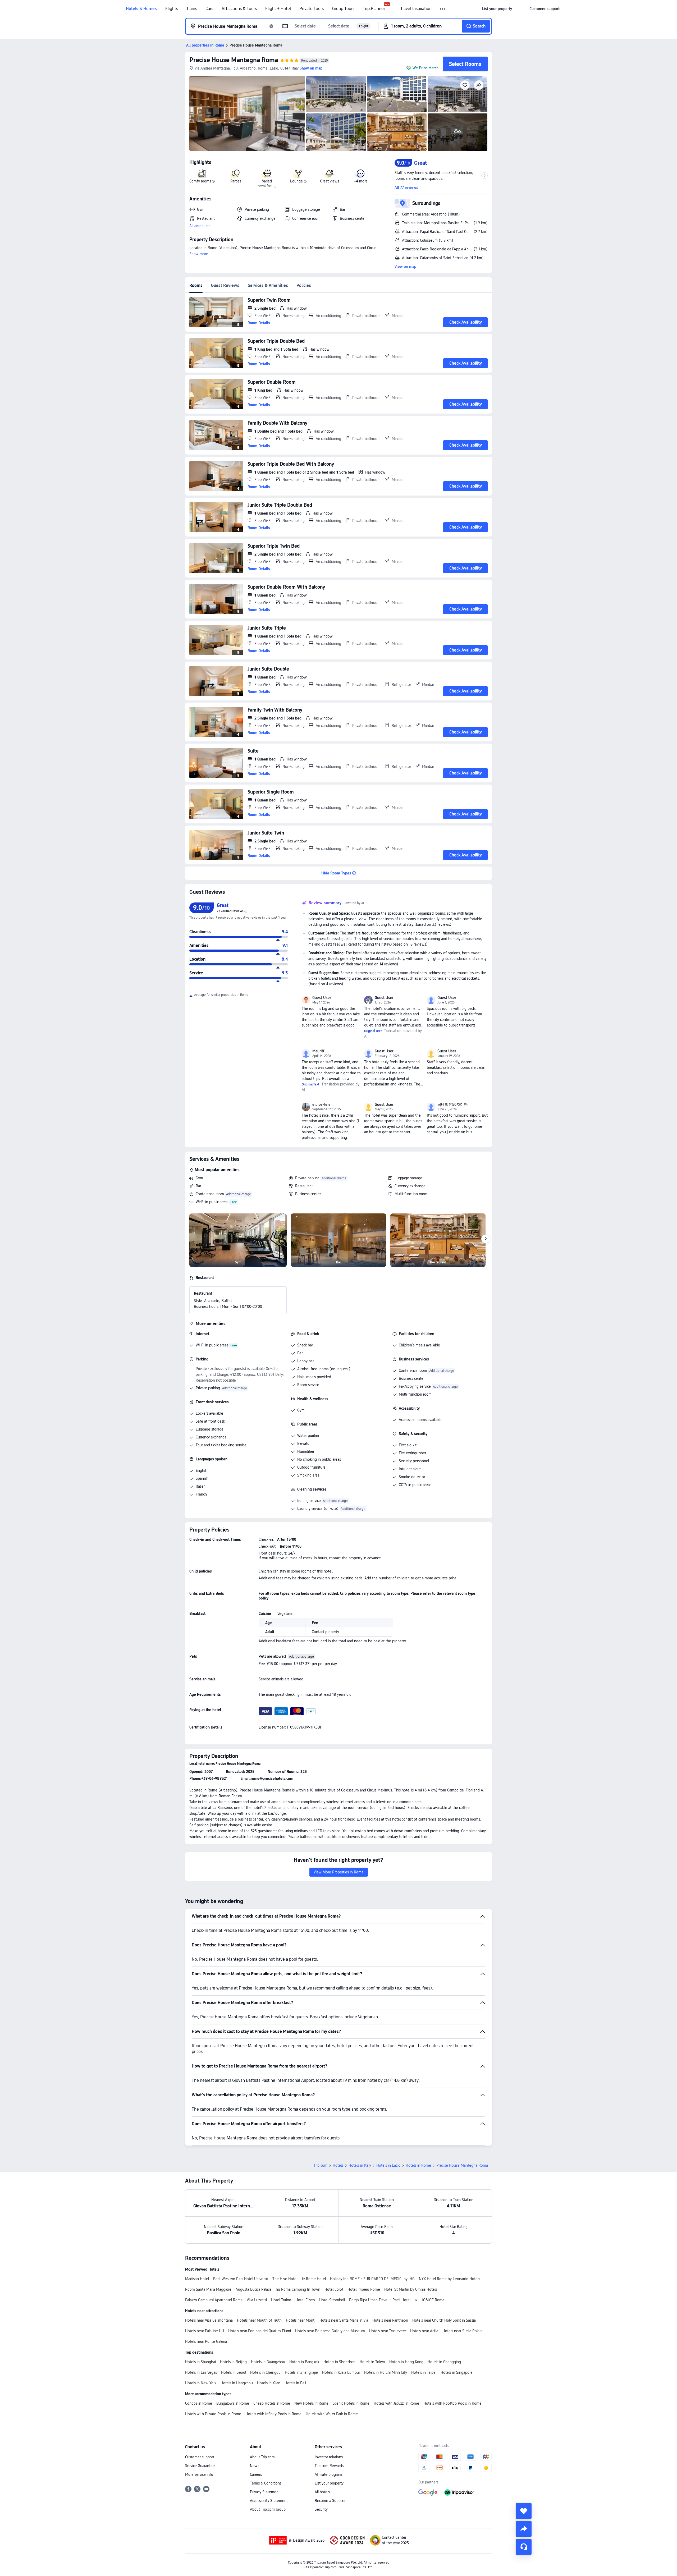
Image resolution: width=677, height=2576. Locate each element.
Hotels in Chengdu (265, 2372)
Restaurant (304, 1186)
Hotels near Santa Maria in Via (344, 2320)
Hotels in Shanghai (200, 2362)
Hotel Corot (334, 2289)
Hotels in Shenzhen (339, 2362)
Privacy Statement (265, 2492)
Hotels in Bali (295, 2383)
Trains (192, 9)
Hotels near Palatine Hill (205, 2331)
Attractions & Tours (239, 9)
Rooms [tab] (196, 285)
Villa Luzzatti (257, 2300)
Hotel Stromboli (332, 2300)
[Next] (486, 1239)
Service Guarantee (200, 2466)
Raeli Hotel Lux (405, 2300)
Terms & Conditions (266, 2483)
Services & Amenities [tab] (268, 285)
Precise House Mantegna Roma (234, 60)
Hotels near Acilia (424, 2331)
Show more (199, 254)
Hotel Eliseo (305, 2300)
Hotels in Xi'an (269, 2383)
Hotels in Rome (418, 2165)
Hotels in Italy (360, 2165)
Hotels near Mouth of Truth (259, 2320)
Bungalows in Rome (233, 2403)
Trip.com (321, 2165)
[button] (443, 9)
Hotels (338, 2165)
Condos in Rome (199, 2403)
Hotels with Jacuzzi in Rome (396, 2403)
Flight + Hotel (278, 9)
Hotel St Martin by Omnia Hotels (411, 2289)
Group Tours (343, 9)
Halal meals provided (314, 1377)
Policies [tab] (304, 285)
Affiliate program (328, 2474)
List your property (329, 2483)
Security (321, 2509)
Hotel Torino (281, 2300)
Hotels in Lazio (388, 2165)
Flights (172, 9)
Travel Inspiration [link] (416, 9)
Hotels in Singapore (457, 2372)
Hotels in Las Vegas (201, 2372)
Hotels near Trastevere (388, 2331)
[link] (497, 9)
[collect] (524, 2511)
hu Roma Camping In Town (298, 2289)
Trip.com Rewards (329, 2466)
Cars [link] (209, 9)
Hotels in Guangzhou (268, 2362)
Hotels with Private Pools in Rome (213, 2414)
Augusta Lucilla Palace (254, 2289)
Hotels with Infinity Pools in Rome (273, 2414)
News (255, 2466)
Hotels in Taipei (424, 2372)
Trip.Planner (374, 9)
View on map (405, 267)
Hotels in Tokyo (372, 2362)
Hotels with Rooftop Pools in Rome (452, 2403)
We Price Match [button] (426, 68)
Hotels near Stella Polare (463, 2331)
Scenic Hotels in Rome (351, 2403)
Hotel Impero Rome (364, 2289)
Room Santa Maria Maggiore (208, 2289)
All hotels (322, 2492)
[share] (524, 2529)
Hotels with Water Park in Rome (332, 2414)
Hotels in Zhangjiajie (301, 2372)
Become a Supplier (330, 2501)
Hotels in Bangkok (304, 2362)
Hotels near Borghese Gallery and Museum (330, 2331)
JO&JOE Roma (433, 2300)
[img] (247, 113)
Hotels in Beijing (233, 2362)
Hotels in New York (201, 2383)
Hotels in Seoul (234, 2372)
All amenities (200, 226)
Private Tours (312, 9)
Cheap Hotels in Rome (272, 2403)
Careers (256, 2474)
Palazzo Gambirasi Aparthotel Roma (214, 2300)
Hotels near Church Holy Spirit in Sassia (444, 2320)
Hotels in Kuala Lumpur (341, 2372)
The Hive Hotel (285, 2279)
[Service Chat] (524, 2547)
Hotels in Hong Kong (406, 2362)
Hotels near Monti (301, 2320)
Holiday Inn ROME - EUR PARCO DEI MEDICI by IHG (372, 2279)
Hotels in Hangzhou (237, 2383)
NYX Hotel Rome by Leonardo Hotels (449, 2279)
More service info (199, 2474)
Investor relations (329, 2457)
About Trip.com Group (268, 2509)
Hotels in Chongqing (444, 2362)
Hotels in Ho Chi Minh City (386, 2372)
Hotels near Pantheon (390, 2320)
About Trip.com (262, 2457)
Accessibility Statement (269, 2501)
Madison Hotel (197, 2279)
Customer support (200, 2457)
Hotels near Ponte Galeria (206, 2341)
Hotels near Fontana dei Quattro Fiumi (260, 2331)
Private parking (307, 1178)
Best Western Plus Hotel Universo (241, 2279)
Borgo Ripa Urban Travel (369, 2300)
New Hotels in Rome (311, 2403)
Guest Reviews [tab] (225, 285)
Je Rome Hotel (314, 2279)
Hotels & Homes (141, 9)
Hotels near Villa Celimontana (209, 2320)
